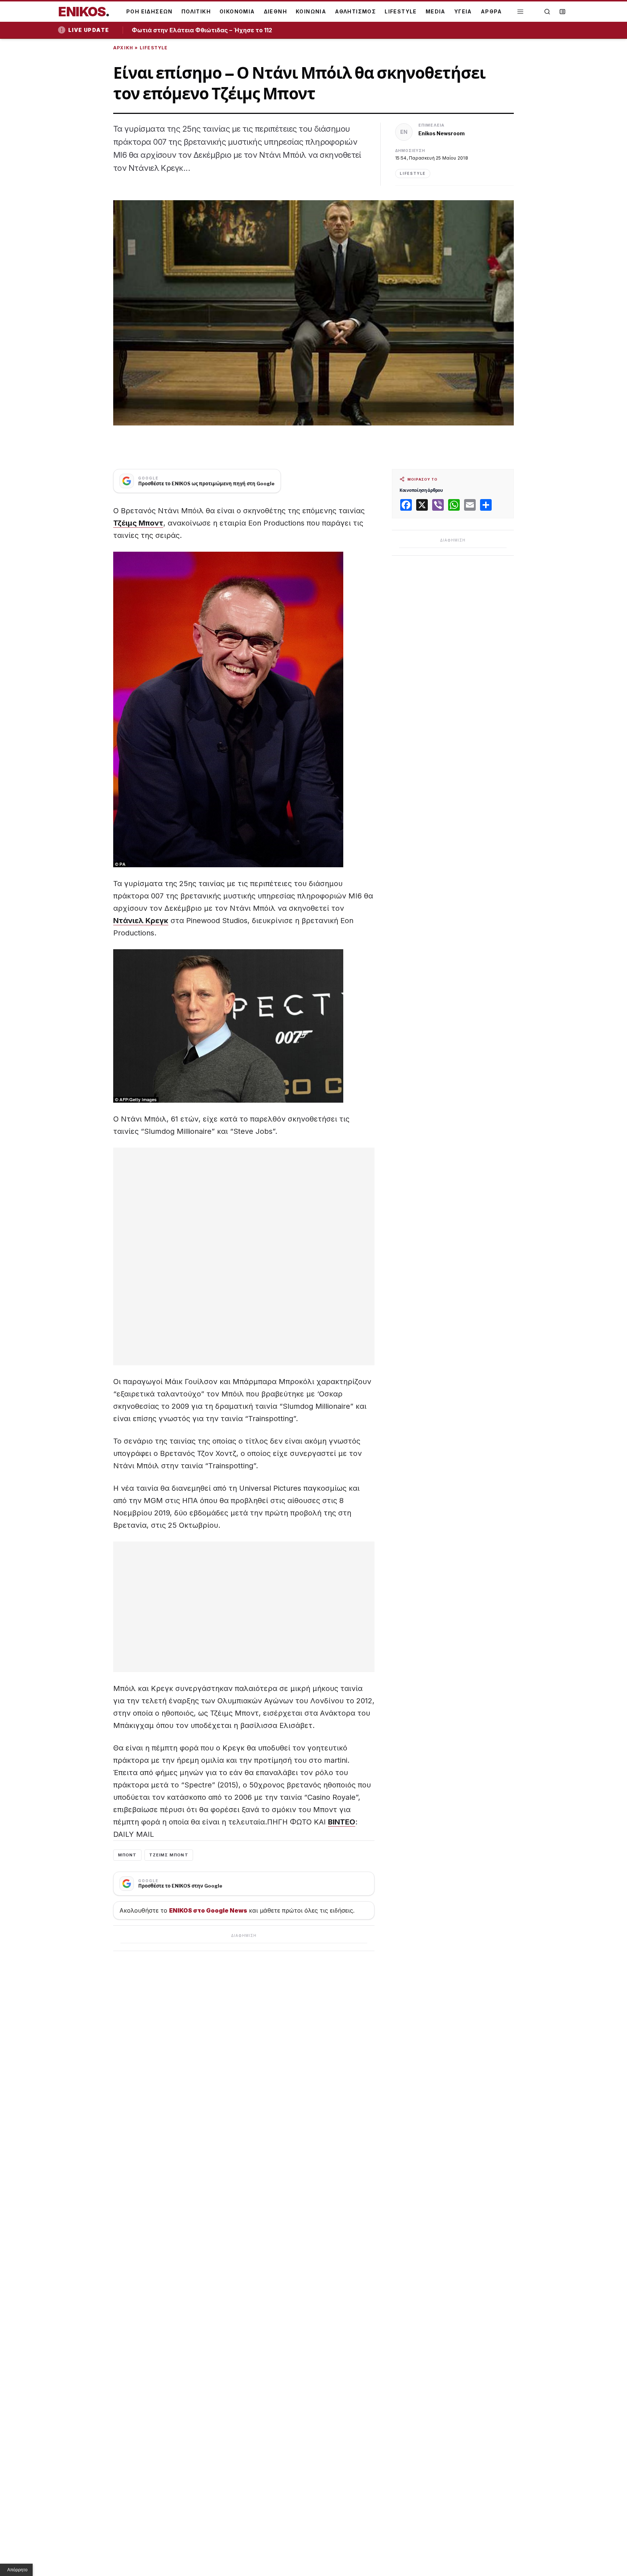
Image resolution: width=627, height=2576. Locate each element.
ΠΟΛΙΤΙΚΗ (196, 11)
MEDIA (436, 11)
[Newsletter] (562, 12)
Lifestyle (154, 48)
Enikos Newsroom (442, 133)
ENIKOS (84, 12)
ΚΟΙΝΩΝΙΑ (311, 11)
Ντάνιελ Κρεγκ (141, 921)
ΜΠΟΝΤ (127, 1855)
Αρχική (123, 48)
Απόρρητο (17, 2570)
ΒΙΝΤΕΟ (342, 1822)
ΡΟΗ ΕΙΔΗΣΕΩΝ (149, 11)
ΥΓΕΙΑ (463, 11)
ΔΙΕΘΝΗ (275, 11)
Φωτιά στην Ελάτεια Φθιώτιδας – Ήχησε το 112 (204, 30)
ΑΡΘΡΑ (491, 11)
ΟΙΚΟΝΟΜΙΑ (237, 11)
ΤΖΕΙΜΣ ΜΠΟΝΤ (169, 1855)
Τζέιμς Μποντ (138, 523)
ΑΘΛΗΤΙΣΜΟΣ (355, 11)
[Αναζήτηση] (547, 12)
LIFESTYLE (401, 11)
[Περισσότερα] (520, 12)
